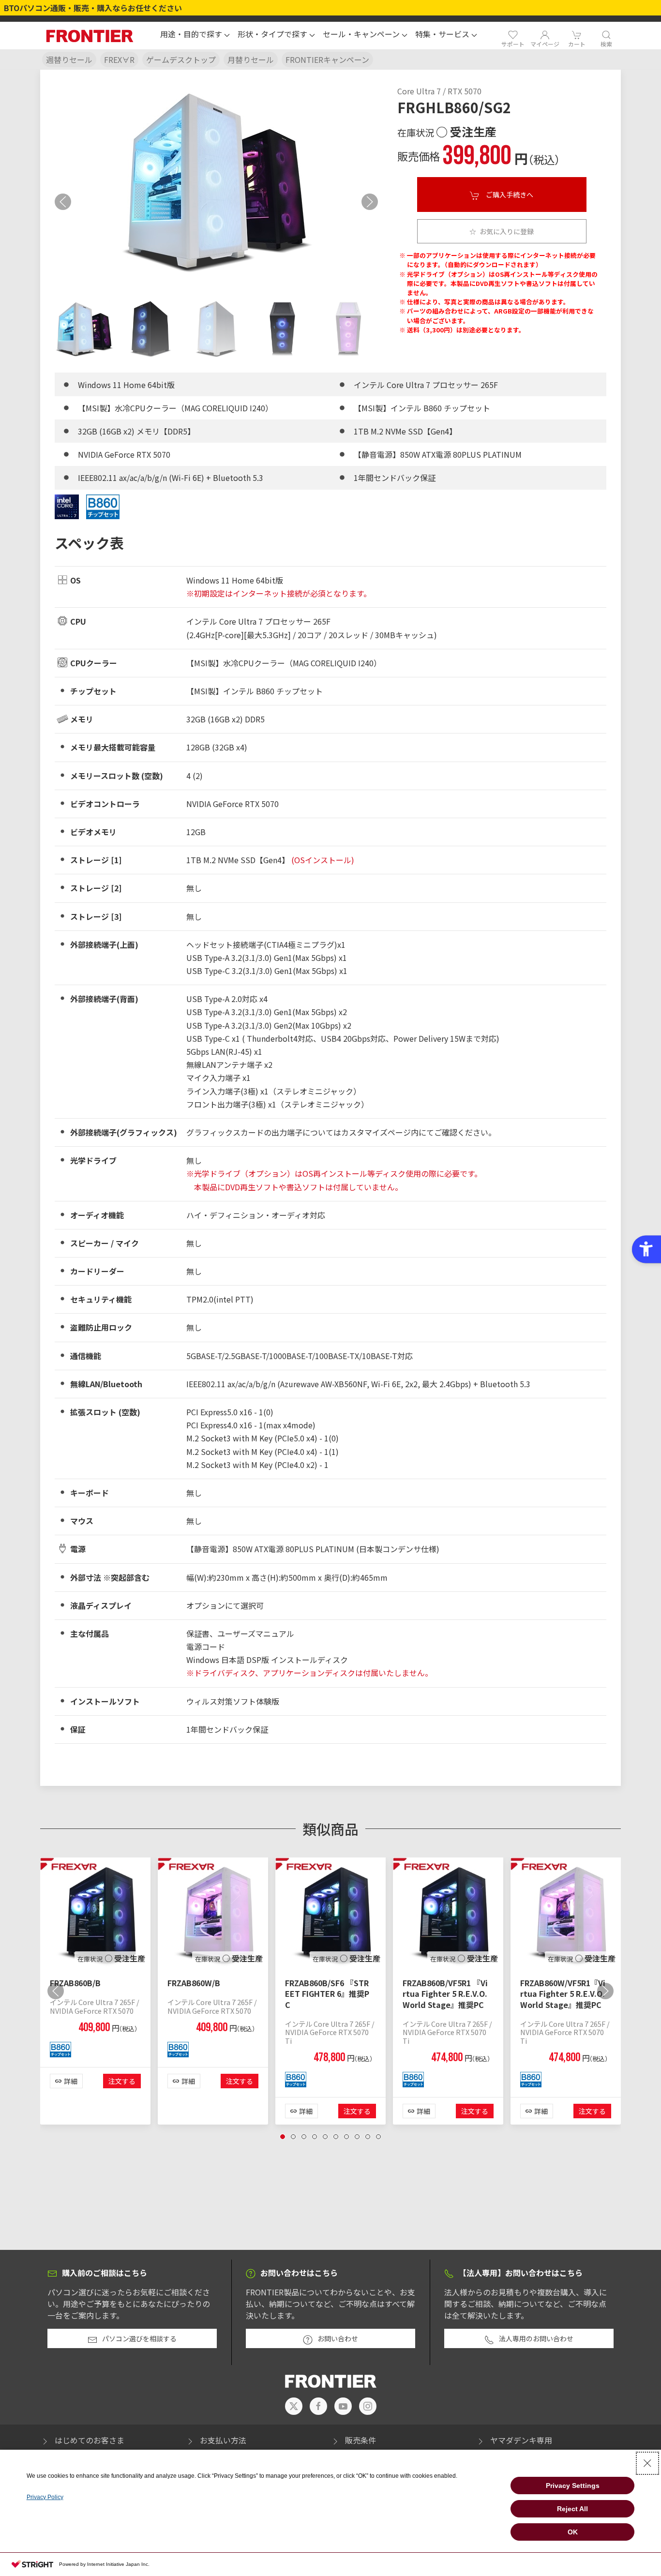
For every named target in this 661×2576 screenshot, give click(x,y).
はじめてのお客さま (90, 2440)
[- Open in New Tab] (294, 2406)
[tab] (84, 329)
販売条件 (361, 2440)
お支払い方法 (223, 2440)
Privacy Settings (573, 2486)
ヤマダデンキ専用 (521, 2440)
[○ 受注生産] (95, 1911)
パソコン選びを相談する (139, 2338)
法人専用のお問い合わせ (536, 2338)
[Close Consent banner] (647, 2463)
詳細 (71, 2081)
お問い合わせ (338, 2338)
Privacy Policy (45, 2497)
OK (573, 2532)
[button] (195, 35)
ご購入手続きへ (509, 195)
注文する (122, 2081)
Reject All (572, 2509)
